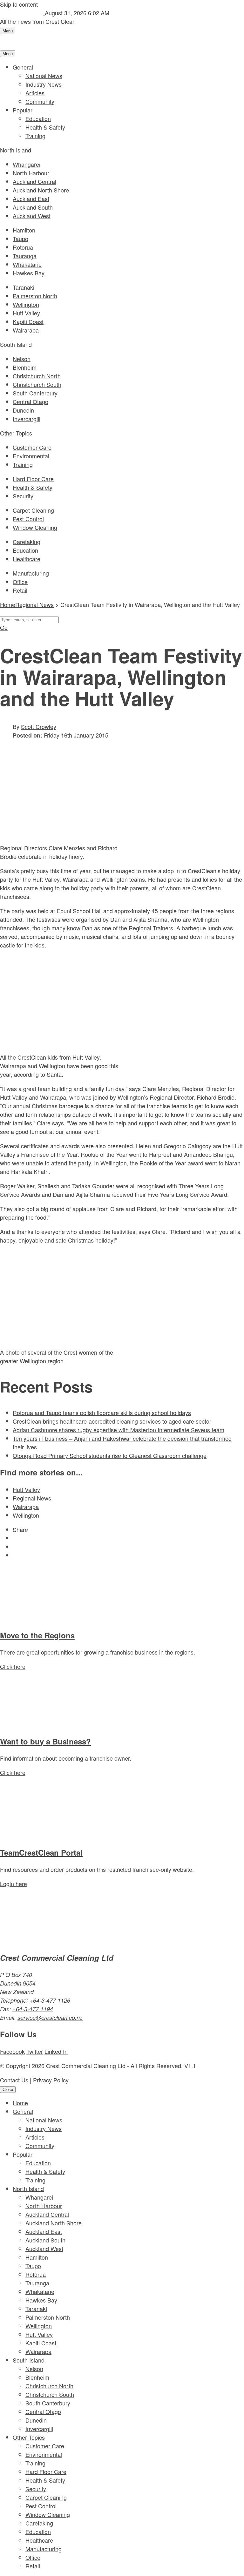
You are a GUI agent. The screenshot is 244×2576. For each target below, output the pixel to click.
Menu (8, 31)
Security (23, 496)
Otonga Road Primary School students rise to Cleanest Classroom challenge (110, 1455)
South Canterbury (35, 393)
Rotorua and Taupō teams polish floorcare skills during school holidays (102, 1413)
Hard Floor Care (33, 479)
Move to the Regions (37, 1635)
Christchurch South (37, 384)
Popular (23, 110)
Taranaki (24, 287)
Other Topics (29, 2437)
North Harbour (31, 173)
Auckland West (32, 216)
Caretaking (27, 542)
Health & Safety (45, 127)
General (23, 67)
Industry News (44, 84)
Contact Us (14, 2080)
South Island (29, 2360)
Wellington (26, 304)
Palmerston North (35, 296)
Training (35, 136)
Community (40, 101)
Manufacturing (31, 573)
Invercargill (27, 419)
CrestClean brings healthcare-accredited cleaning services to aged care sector (112, 1421)
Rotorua (23, 247)
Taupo (20, 239)
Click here (13, 1666)
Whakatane (27, 264)
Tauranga (25, 256)
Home (20, 2103)
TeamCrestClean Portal (41, 1852)
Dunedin (23, 410)
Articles (35, 93)
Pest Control (28, 519)
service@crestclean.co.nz (50, 2017)
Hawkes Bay (29, 273)
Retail (20, 590)
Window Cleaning (35, 527)
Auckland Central (34, 181)
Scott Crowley (39, 726)
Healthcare (27, 559)
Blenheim (25, 367)
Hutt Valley (26, 313)
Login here (14, 1884)
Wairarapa (26, 330)
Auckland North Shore (41, 190)
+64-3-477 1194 (33, 2009)
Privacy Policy (51, 2080)
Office (20, 582)
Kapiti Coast (28, 321)
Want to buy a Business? (45, 1741)
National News (44, 76)
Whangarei (27, 164)
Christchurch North (37, 376)
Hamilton (24, 230)
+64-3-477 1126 (50, 2000)
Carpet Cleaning (33, 510)
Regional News (34, 604)
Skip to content (19, 4)
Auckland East (31, 199)
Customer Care (32, 447)
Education (38, 118)
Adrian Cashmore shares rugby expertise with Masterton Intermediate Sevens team (119, 1430)
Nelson (22, 359)
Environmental (31, 456)
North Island (28, 2188)
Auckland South (33, 207)
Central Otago (30, 401)
